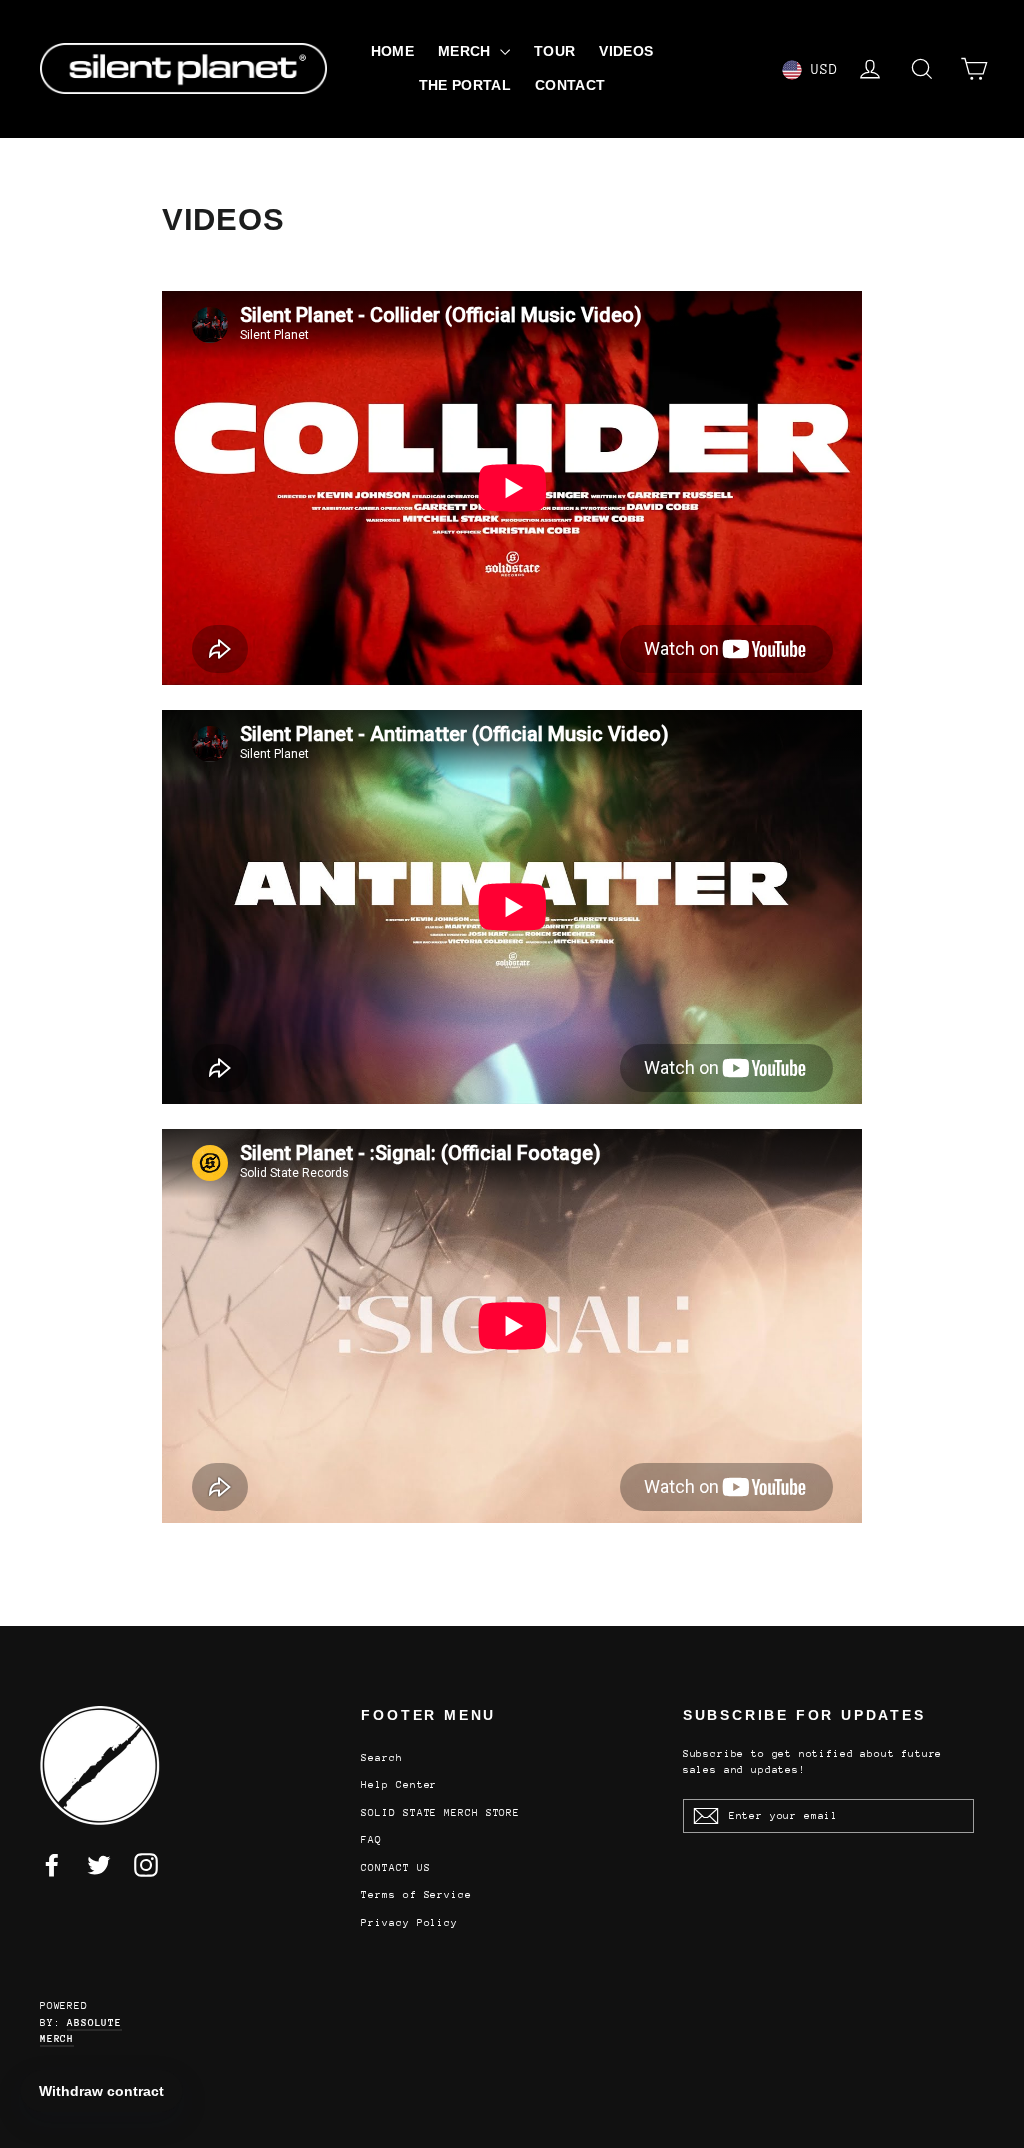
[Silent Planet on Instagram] (146, 1865)
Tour (554, 51)
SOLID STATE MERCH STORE (440, 1813)
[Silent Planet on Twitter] (99, 1865)
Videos (626, 51)
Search (381, 1758)
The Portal (465, 85)
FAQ (371, 1840)
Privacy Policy (409, 1923)
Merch (466, 51)
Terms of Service (416, 1895)
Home (392, 51)
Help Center (399, 1785)
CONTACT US (395, 1868)
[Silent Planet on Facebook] (52, 1865)
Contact (570, 85)
